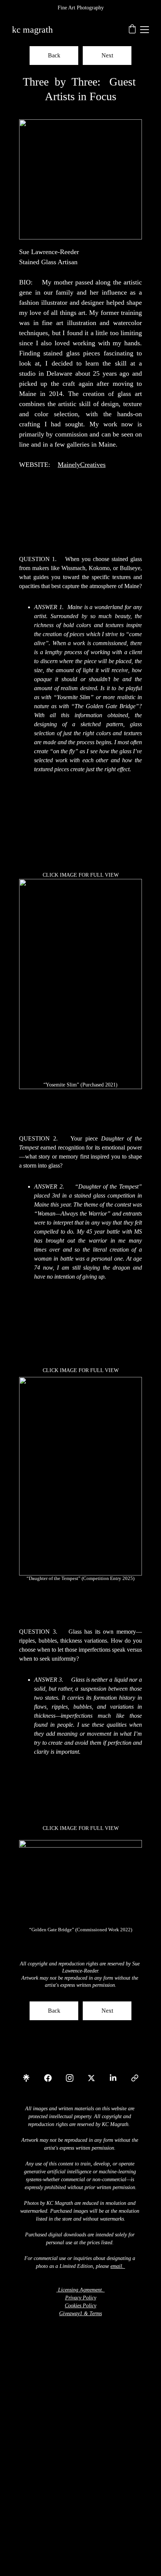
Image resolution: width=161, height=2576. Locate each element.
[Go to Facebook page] (52, 2078)
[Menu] (145, 30)
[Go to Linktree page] (30, 2078)
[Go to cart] (132, 30)
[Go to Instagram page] (73, 2078)
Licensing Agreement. (81, 2290)
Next (107, 55)
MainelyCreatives (82, 465)
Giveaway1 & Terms (80, 2313)
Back (54, 55)
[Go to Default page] (135, 2078)
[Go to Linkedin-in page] (117, 2078)
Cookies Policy (80, 2306)
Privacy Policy (81, 2298)
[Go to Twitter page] (95, 2078)
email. (117, 2266)
